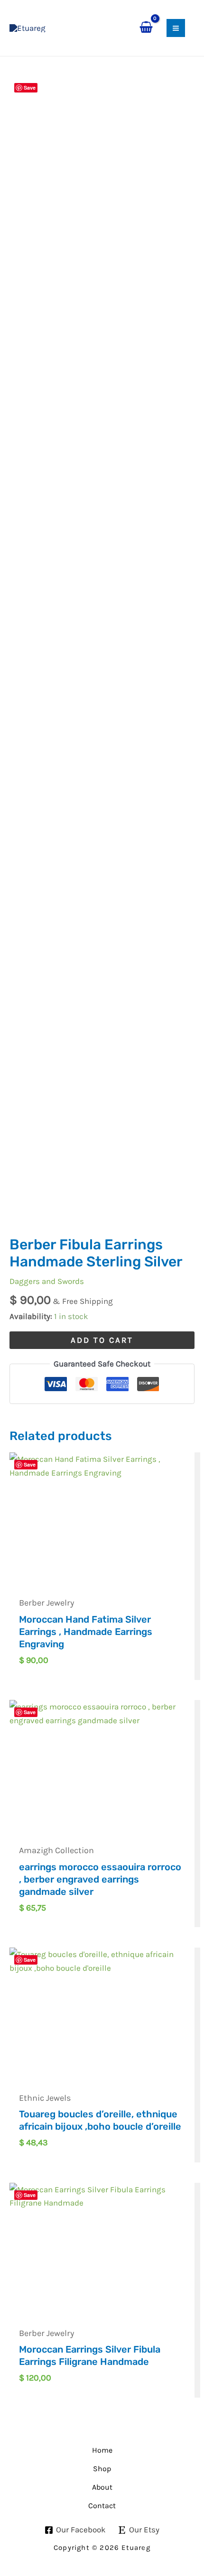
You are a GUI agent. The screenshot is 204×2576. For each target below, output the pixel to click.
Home (102, 2450)
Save (30, 88)
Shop (102, 2469)
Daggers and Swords (47, 1281)
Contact (102, 2506)
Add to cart (102, 1340)
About (102, 2487)
